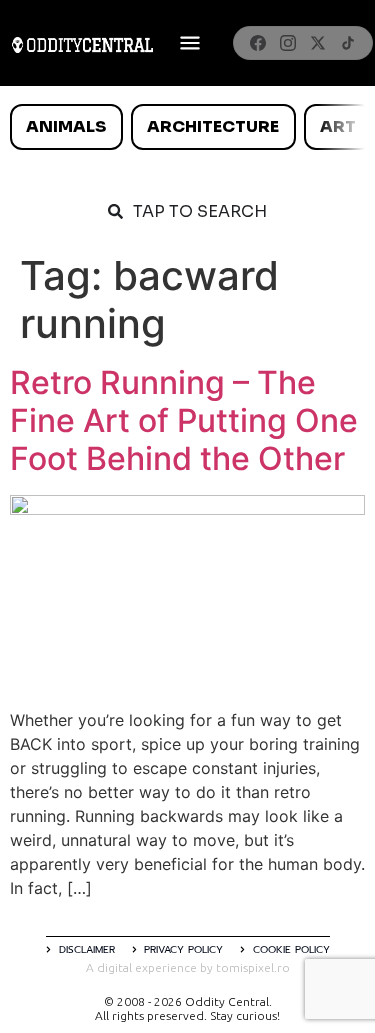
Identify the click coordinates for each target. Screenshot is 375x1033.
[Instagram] (288, 43)
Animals (66, 126)
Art (338, 126)
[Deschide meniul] (190, 43)
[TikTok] (348, 43)
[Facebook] (258, 43)
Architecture (213, 126)
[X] (318, 43)
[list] (187, 127)
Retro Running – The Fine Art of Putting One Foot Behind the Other (184, 421)
